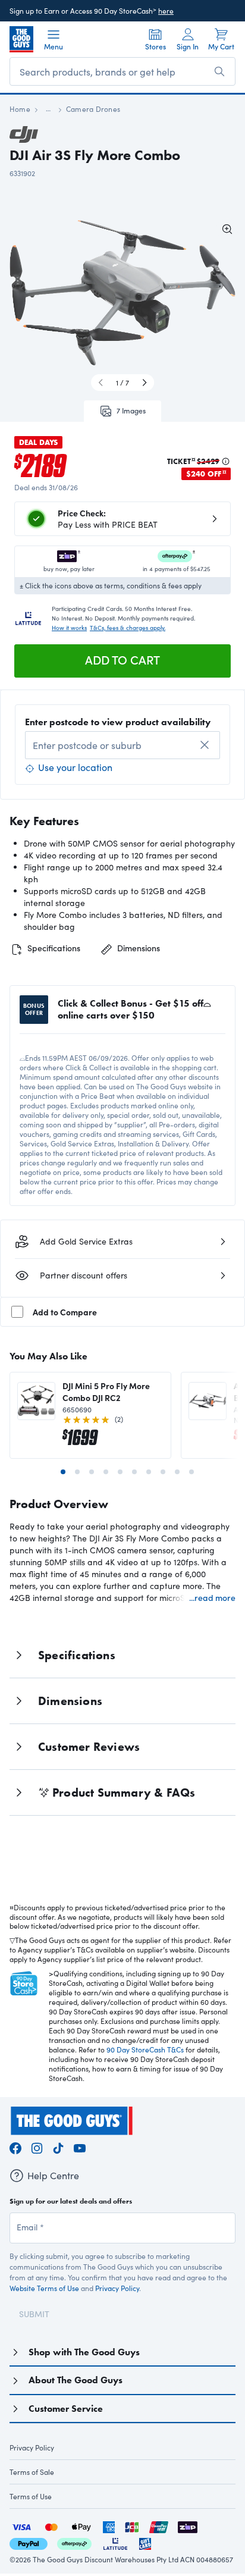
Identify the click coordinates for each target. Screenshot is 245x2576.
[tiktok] (58, 2147)
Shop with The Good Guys (84, 2352)
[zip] (188, 2525)
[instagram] (37, 2147)
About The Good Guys (76, 2380)
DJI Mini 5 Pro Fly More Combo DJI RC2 (106, 1392)
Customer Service (66, 2409)
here (166, 11)
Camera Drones (93, 109)
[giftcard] (145, 2542)
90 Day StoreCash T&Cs (145, 2049)
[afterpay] (74, 2542)
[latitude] (115, 2542)
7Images (131, 410)
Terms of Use (31, 2496)
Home (20, 109)
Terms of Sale (32, 2472)
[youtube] (80, 2147)
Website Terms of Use (44, 2288)
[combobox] (122, 745)
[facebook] (15, 2147)
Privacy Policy (117, 2288)
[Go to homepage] (21, 39)
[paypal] (29, 2542)
